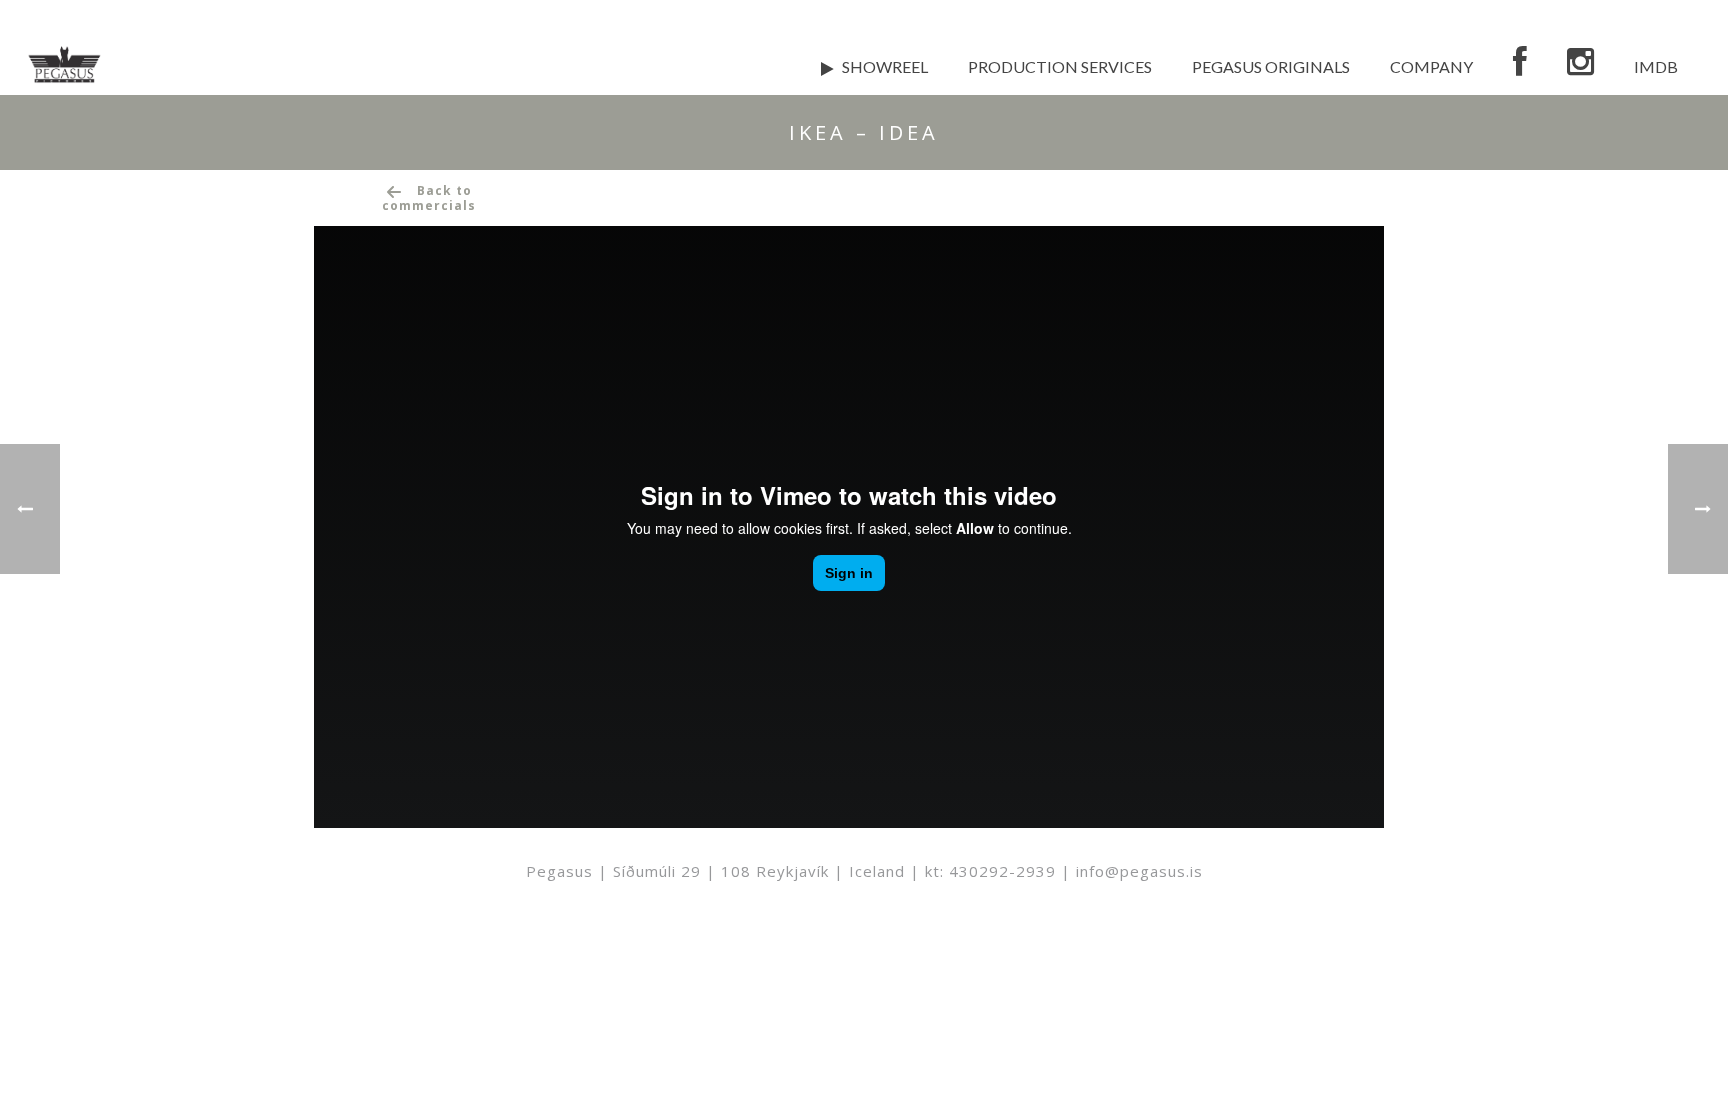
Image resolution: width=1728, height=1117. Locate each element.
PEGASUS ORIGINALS (1271, 66)
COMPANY (1431, 66)
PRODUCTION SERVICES (1060, 66)
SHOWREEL (885, 66)
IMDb (1656, 66)
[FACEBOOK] (1520, 65)
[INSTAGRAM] (1580, 65)
